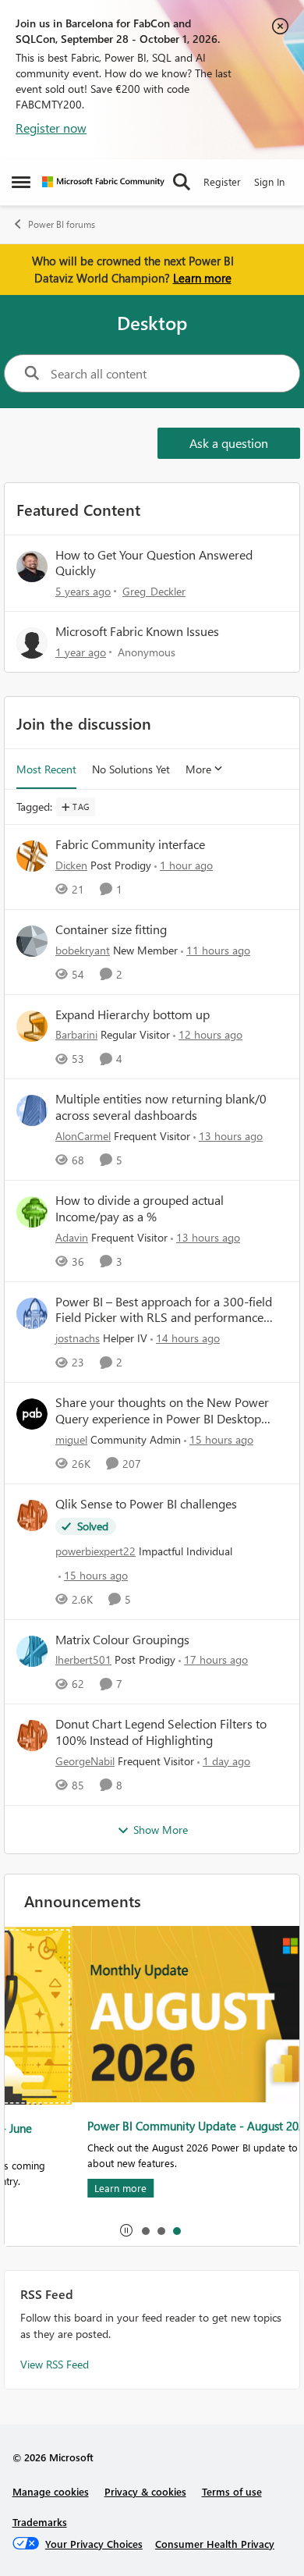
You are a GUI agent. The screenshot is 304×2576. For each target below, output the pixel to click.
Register (222, 181)
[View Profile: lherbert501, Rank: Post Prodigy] (32, 1651)
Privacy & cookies (145, 2491)
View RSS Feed (55, 2364)
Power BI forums (62, 224)
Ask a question (229, 443)
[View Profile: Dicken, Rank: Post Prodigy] (32, 856)
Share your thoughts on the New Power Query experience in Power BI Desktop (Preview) (162, 1411)
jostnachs (78, 1338)
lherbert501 (83, 1659)
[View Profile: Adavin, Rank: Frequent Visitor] (32, 1212)
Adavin (72, 1237)
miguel (71, 1439)
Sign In (269, 181)
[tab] (145, 2230)
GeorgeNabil (85, 1761)
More (198, 769)
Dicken (71, 865)
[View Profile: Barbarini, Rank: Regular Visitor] (32, 1026)
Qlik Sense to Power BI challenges (146, 1504)
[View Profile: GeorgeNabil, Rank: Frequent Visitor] (32, 1736)
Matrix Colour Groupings (122, 1640)
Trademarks (40, 2522)
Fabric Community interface (130, 844)
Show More (161, 1830)
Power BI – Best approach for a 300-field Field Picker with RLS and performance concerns (164, 1310)
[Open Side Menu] (21, 182)
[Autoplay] (126, 2230)
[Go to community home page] (103, 182)
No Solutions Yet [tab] (131, 769)
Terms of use (232, 2491)
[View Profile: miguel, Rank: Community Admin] (32, 1414)
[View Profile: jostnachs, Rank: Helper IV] (32, 1313)
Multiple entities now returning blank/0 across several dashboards (161, 1107)
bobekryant (83, 950)
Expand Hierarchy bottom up (133, 1014)
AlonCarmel (83, 1136)
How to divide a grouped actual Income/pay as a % (140, 1208)
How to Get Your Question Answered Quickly (154, 563)
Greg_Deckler (154, 591)
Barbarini (76, 1034)
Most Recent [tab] (46, 769)
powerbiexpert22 (95, 1551)
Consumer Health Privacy (215, 2544)
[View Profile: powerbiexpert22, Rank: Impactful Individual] (32, 1515)
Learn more (202, 278)
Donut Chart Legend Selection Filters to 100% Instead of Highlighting (161, 1732)
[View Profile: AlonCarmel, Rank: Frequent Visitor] (32, 1110)
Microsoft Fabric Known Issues (137, 631)
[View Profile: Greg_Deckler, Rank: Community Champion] (32, 567)
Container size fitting (111, 929)
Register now (51, 128)
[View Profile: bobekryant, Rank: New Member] (32, 941)
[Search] (182, 182)
